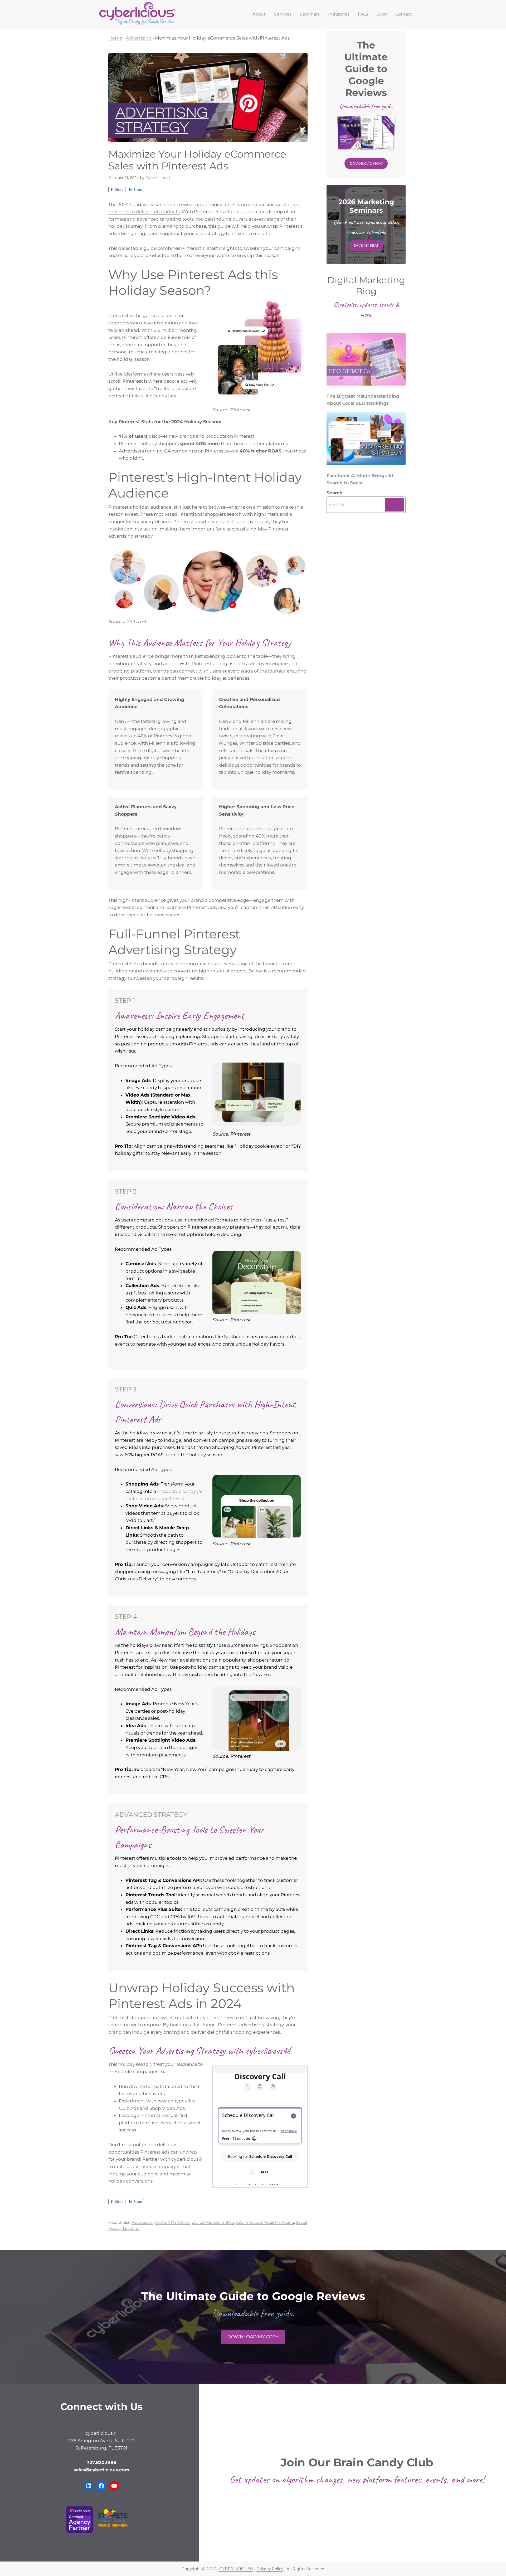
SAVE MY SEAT (366, 245)
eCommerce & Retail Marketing (265, 2222)
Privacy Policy (270, 2569)
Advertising (142, 2222)
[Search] (394, 505)
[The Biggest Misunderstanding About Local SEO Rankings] (366, 361)
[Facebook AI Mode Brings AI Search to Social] (366, 440)
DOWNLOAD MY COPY (253, 2337)
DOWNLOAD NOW (366, 163)
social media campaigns (153, 2166)
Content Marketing (172, 2222)
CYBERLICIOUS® (236, 2569)
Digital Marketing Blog (213, 2222)
